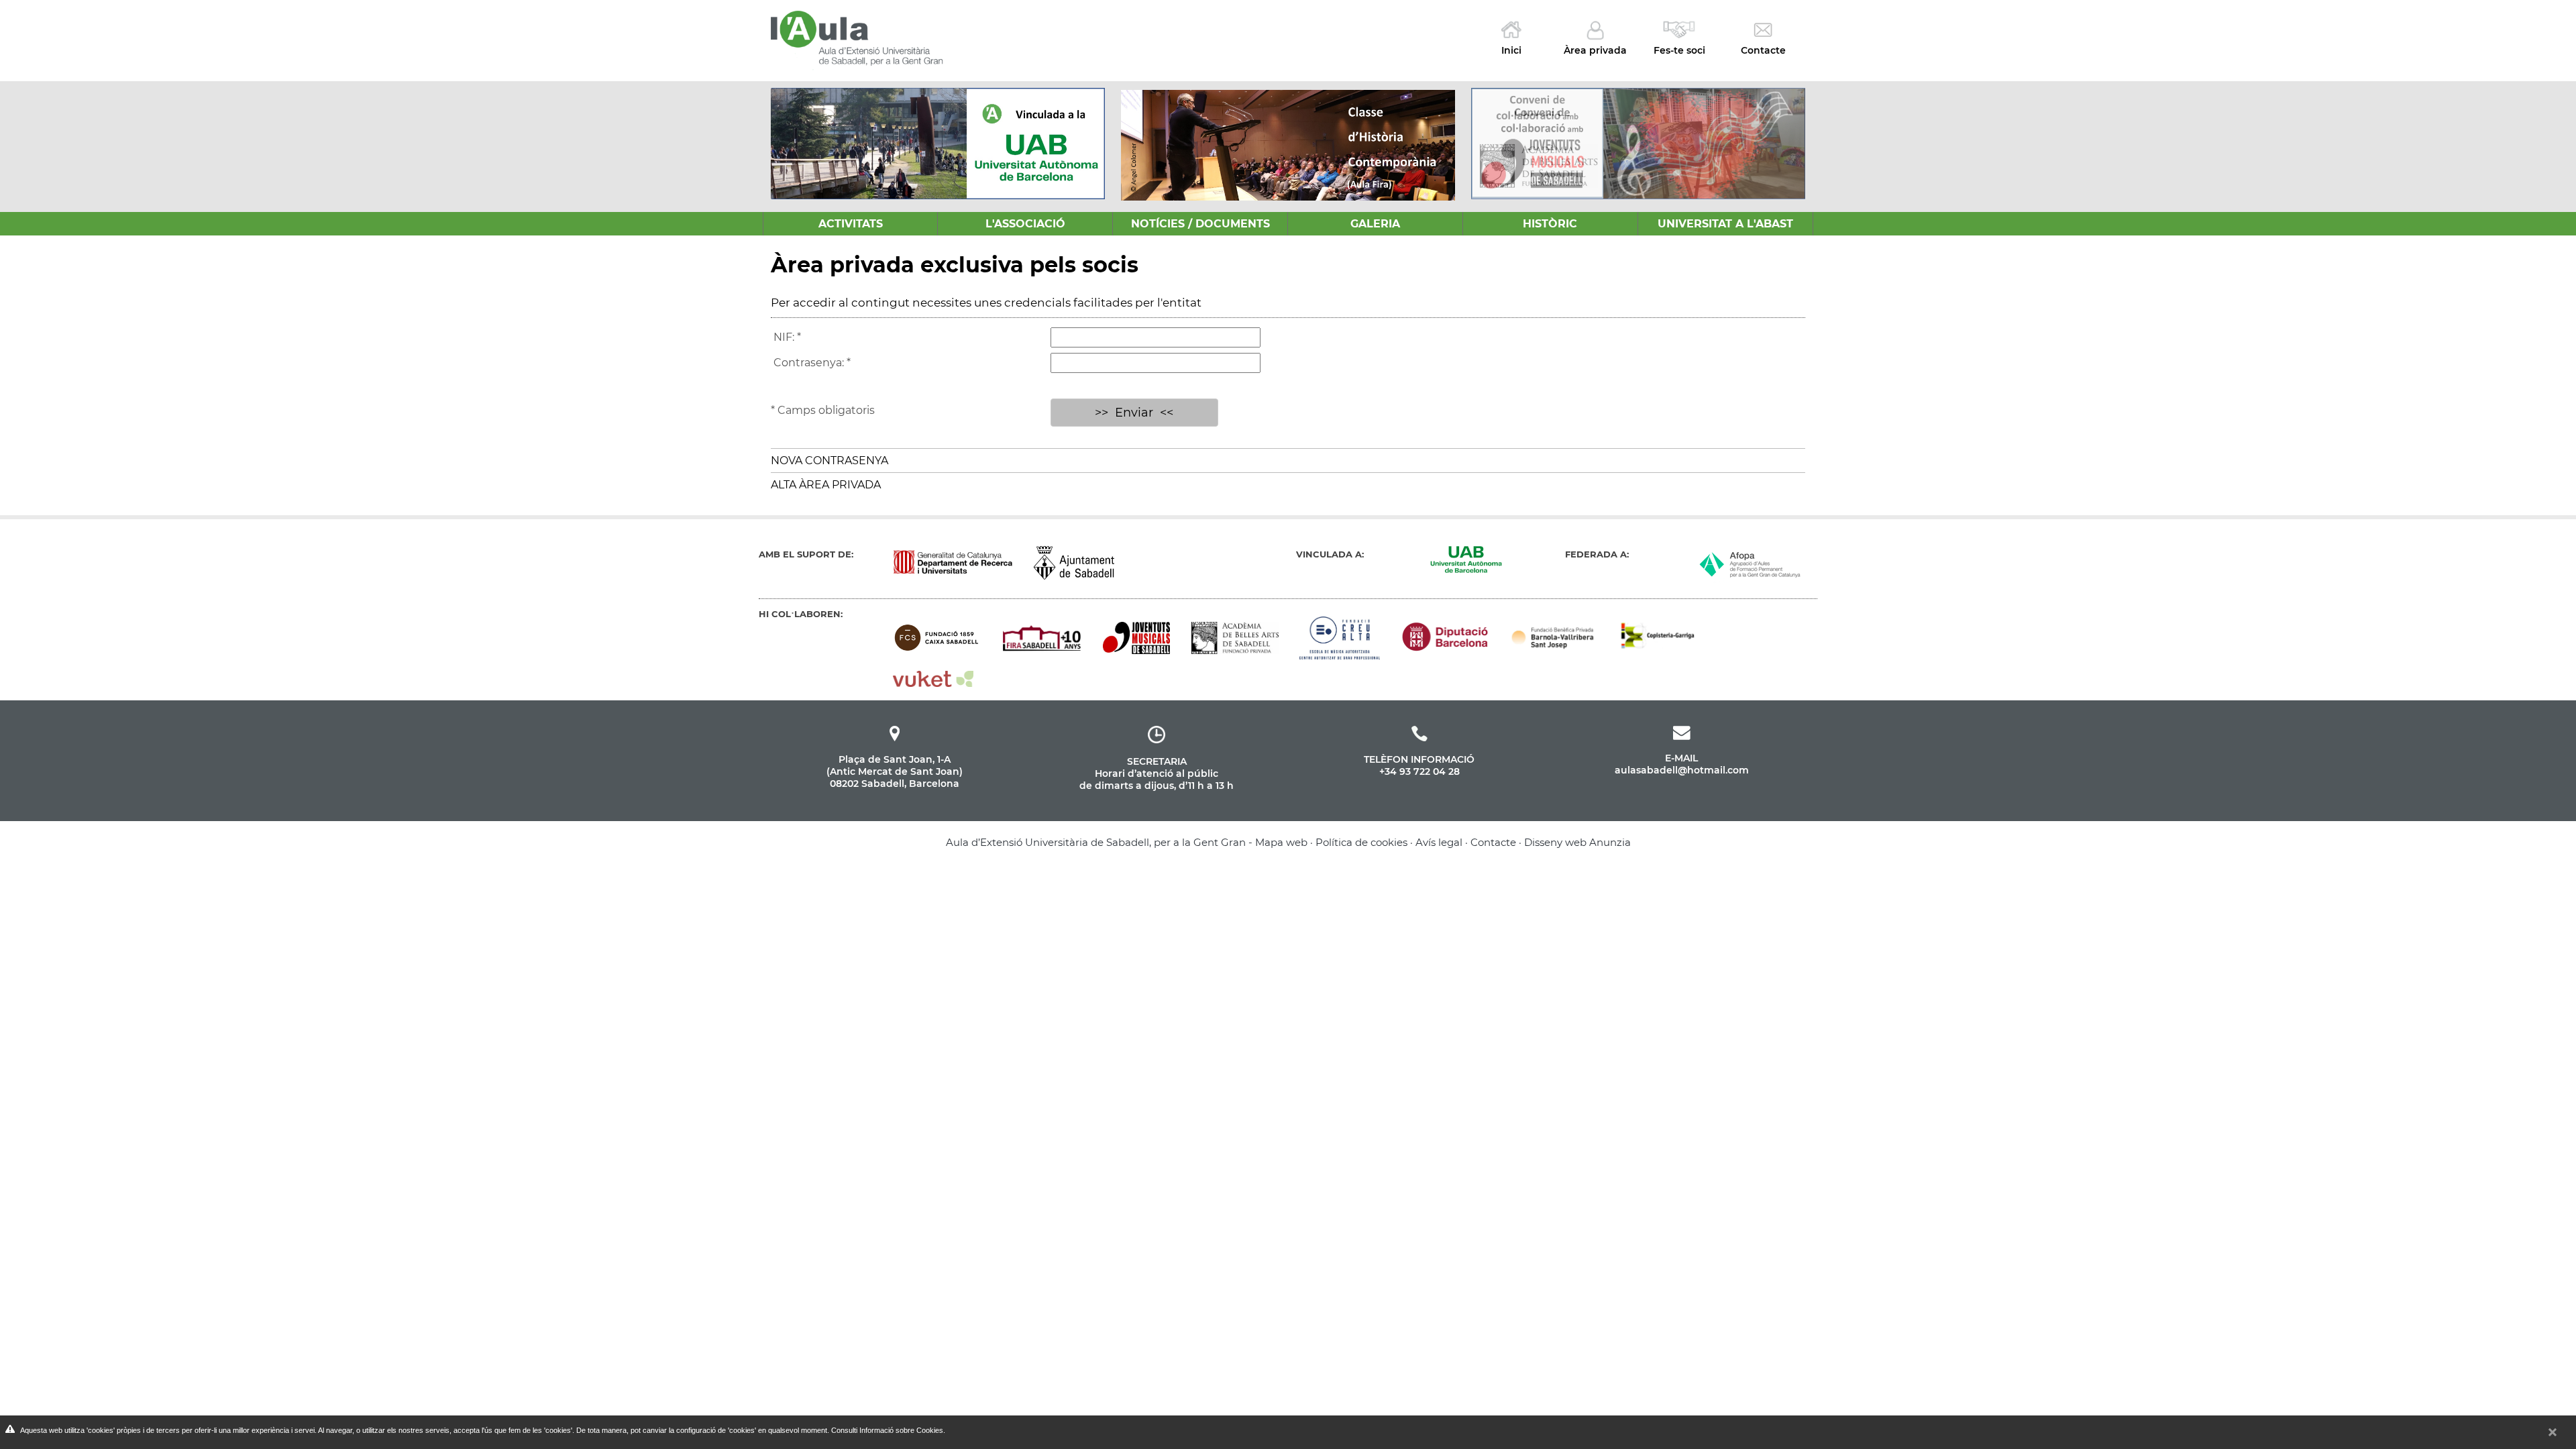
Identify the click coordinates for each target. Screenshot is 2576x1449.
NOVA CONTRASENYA (829, 461)
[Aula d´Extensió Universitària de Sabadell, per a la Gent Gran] (858, 36)
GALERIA (1375, 224)
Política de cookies (1361, 842)
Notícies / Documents (1200, 224)
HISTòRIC (1550, 224)
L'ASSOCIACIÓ (1025, 224)
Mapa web (1281, 842)
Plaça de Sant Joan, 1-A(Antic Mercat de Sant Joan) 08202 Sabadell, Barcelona (895, 771)
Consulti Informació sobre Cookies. (888, 1430)
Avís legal (1439, 842)
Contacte (1493, 842)
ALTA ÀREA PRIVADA (826, 485)
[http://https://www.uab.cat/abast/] (938, 144)
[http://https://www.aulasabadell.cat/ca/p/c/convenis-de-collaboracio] (1638, 143)
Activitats (851, 224)
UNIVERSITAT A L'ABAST (1725, 224)
